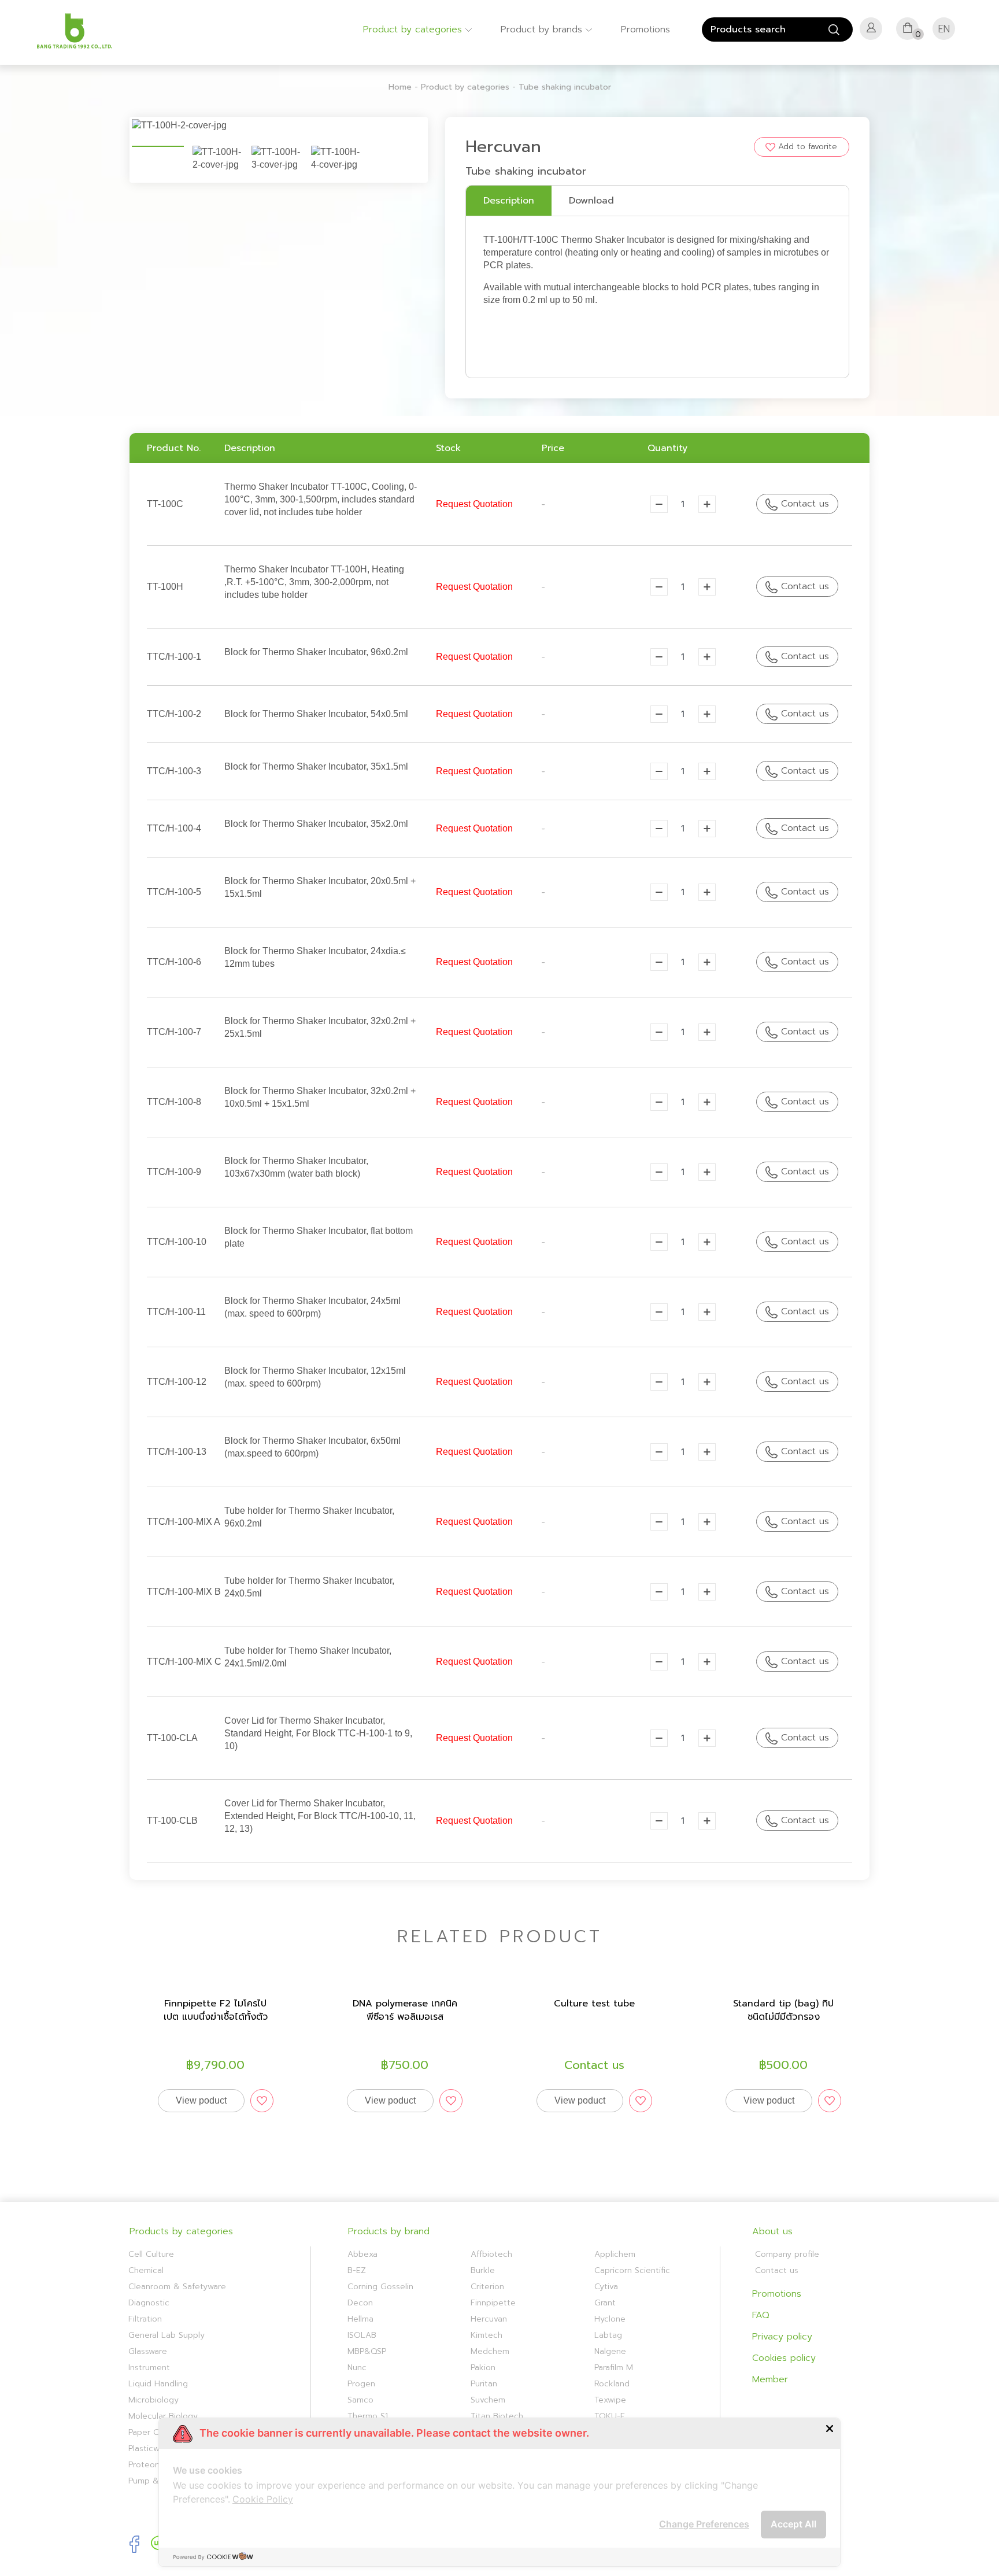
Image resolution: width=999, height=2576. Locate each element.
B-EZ (357, 2270)
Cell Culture (151, 2254)
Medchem (490, 2351)
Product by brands (543, 29)
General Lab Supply (166, 2335)
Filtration (145, 2319)
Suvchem (488, 2400)
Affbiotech (491, 2254)
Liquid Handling (158, 2384)
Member (770, 2379)
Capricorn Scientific (632, 2270)
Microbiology (153, 2400)
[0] (908, 31)
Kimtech (486, 2335)
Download (591, 201)
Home (400, 87)
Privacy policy (782, 2337)
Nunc (357, 2368)
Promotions (645, 29)
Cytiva (606, 2287)
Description (509, 201)
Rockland (612, 2384)
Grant (605, 2303)
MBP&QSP (367, 2351)
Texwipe (610, 2400)
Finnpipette (493, 2303)
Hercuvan (489, 2319)
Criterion (487, 2287)
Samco (360, 2400)
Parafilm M (614, 2368)
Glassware (148, 2351)
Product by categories (414, 29)
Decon (360, 2303)
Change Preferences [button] (704, 2524)
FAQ (761, 2315)
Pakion (483, 2368)
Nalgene (610, 2351)
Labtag (608, 2335)
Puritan (484, 2384)
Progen (361, 2384)
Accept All (793, 2524)
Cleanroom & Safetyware (177, 2287)
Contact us (803, 504)
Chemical (146, 2270)
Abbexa (362, 2254)
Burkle (483, 2270)
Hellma (360, 2319)
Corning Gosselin (380, 2287)
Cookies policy (784, 2358)
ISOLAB (362, 2335)
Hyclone (610, 2319)
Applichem (615, 2254)
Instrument (149, 2368)
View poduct (201, 2100)
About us (772, 2231)
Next (443, 130)
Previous (114, 130)
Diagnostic (149, 2303)
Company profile (787, 2254)
